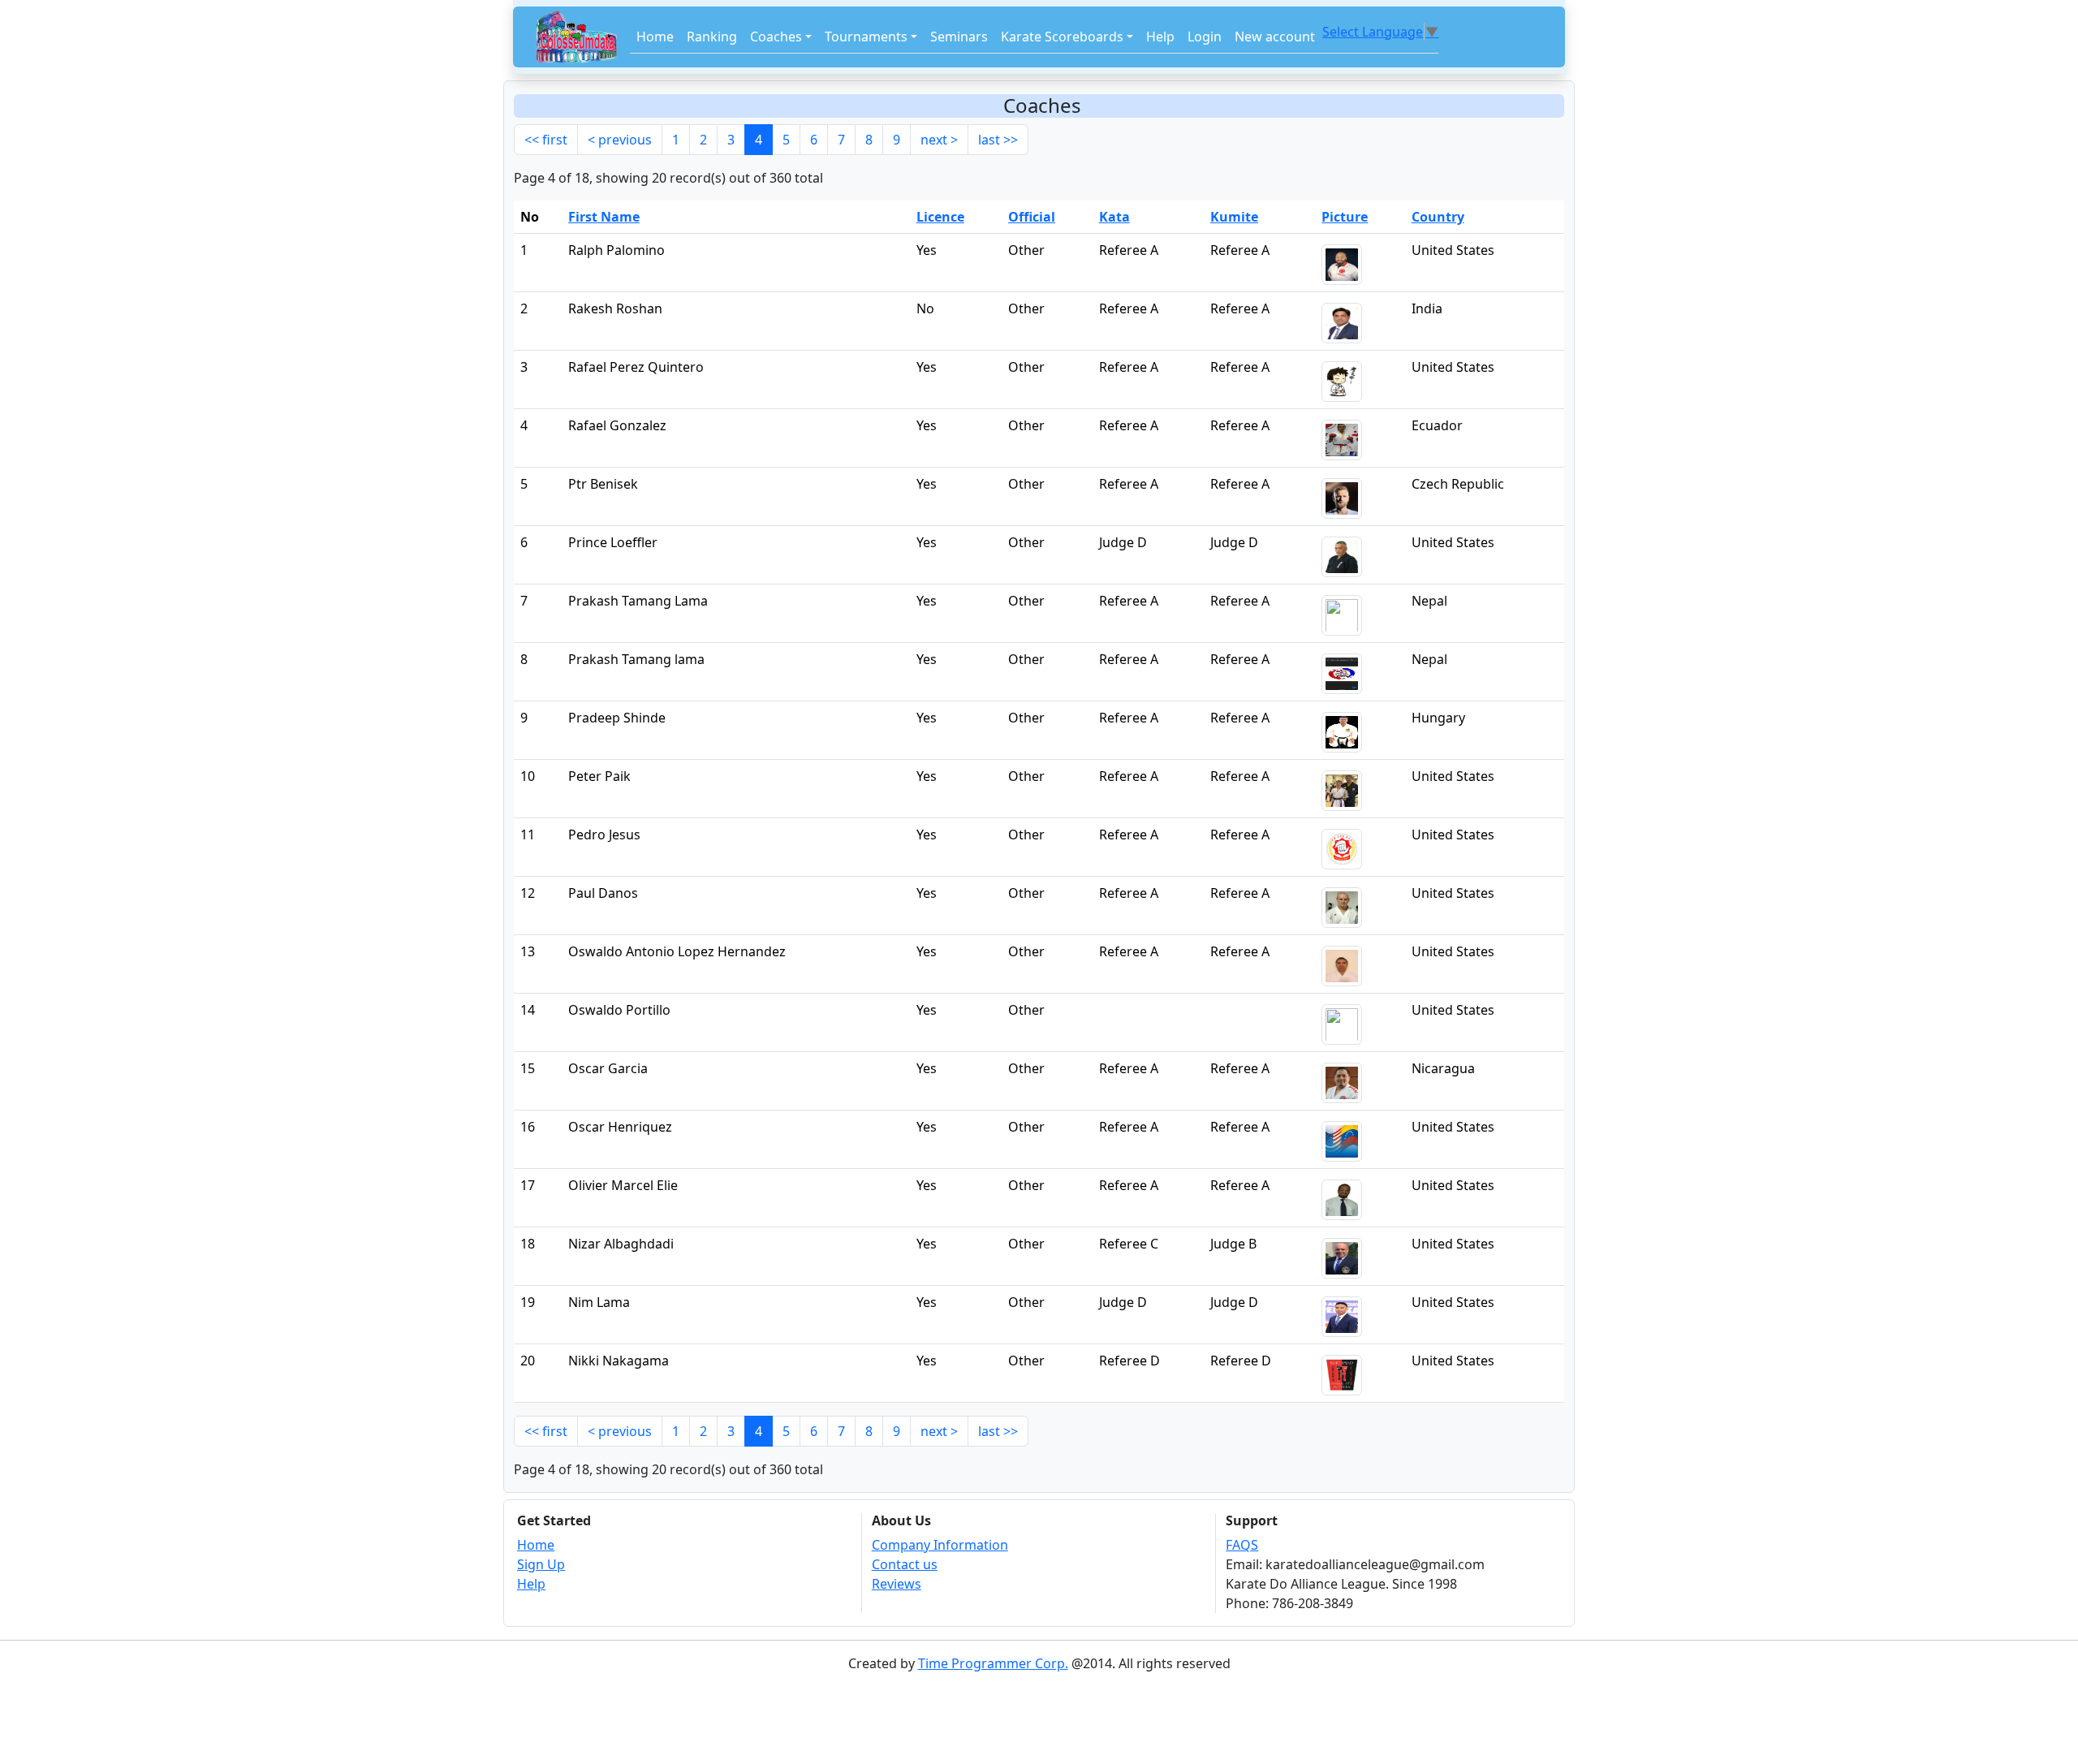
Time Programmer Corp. (993, 1663)
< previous (620, 140)
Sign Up (541, 1564)
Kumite (1234, 217)
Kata (1114, 217)
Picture (1345, 217)
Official (1032, 217)
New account (1275, 37)
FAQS (1242, 1545)
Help (1160, 37)
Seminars (959, 37)
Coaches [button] (776, 37)
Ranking (712, 37)
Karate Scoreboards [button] (1062, 37)
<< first (546, 140)
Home (655, 37)
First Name (604, 217)
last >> (998, 140)
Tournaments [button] (866, 37)
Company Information (940, 1545)
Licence (940, 217)
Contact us (905, 1564)
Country (1438, 217)
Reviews (897, 1584)
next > (939, 140)
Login (1205, 37)
